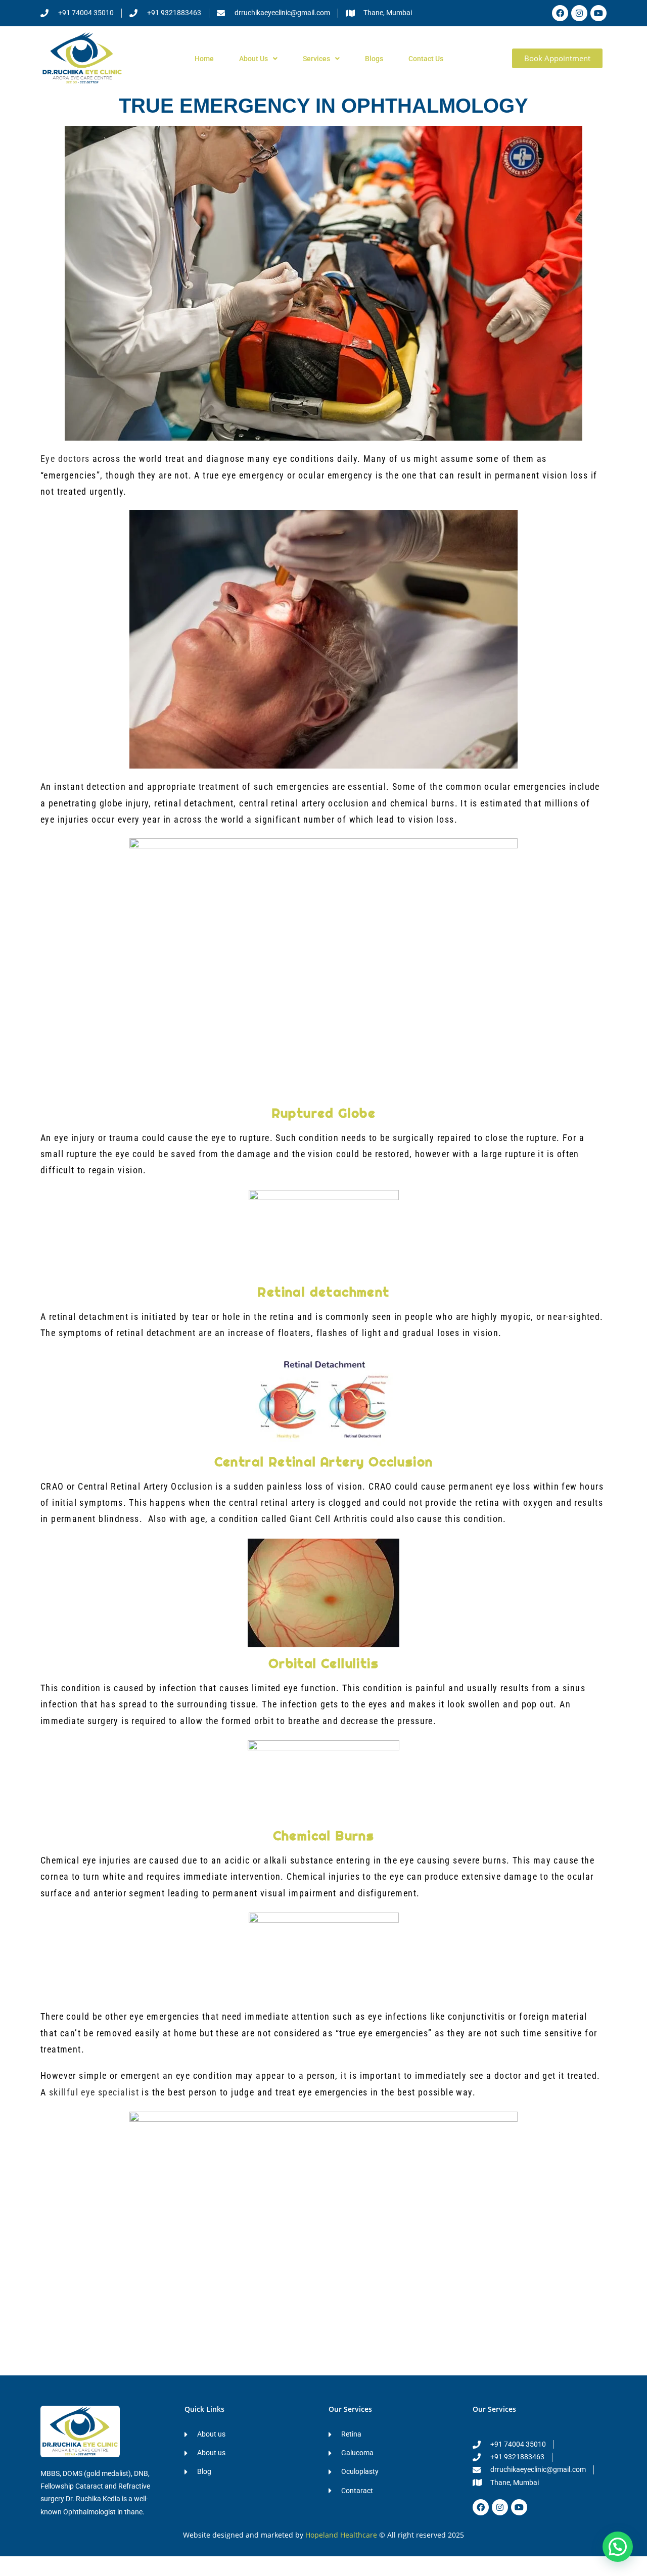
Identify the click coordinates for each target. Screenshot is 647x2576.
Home (204, 59)
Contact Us (426, 59)
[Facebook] (560, 13)
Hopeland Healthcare (341, 2535)
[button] (618, 2547)
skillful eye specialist (94, 2092)
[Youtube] (598, 13)
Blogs (374, 59)
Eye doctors (65, 459)
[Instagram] (579, 13)
